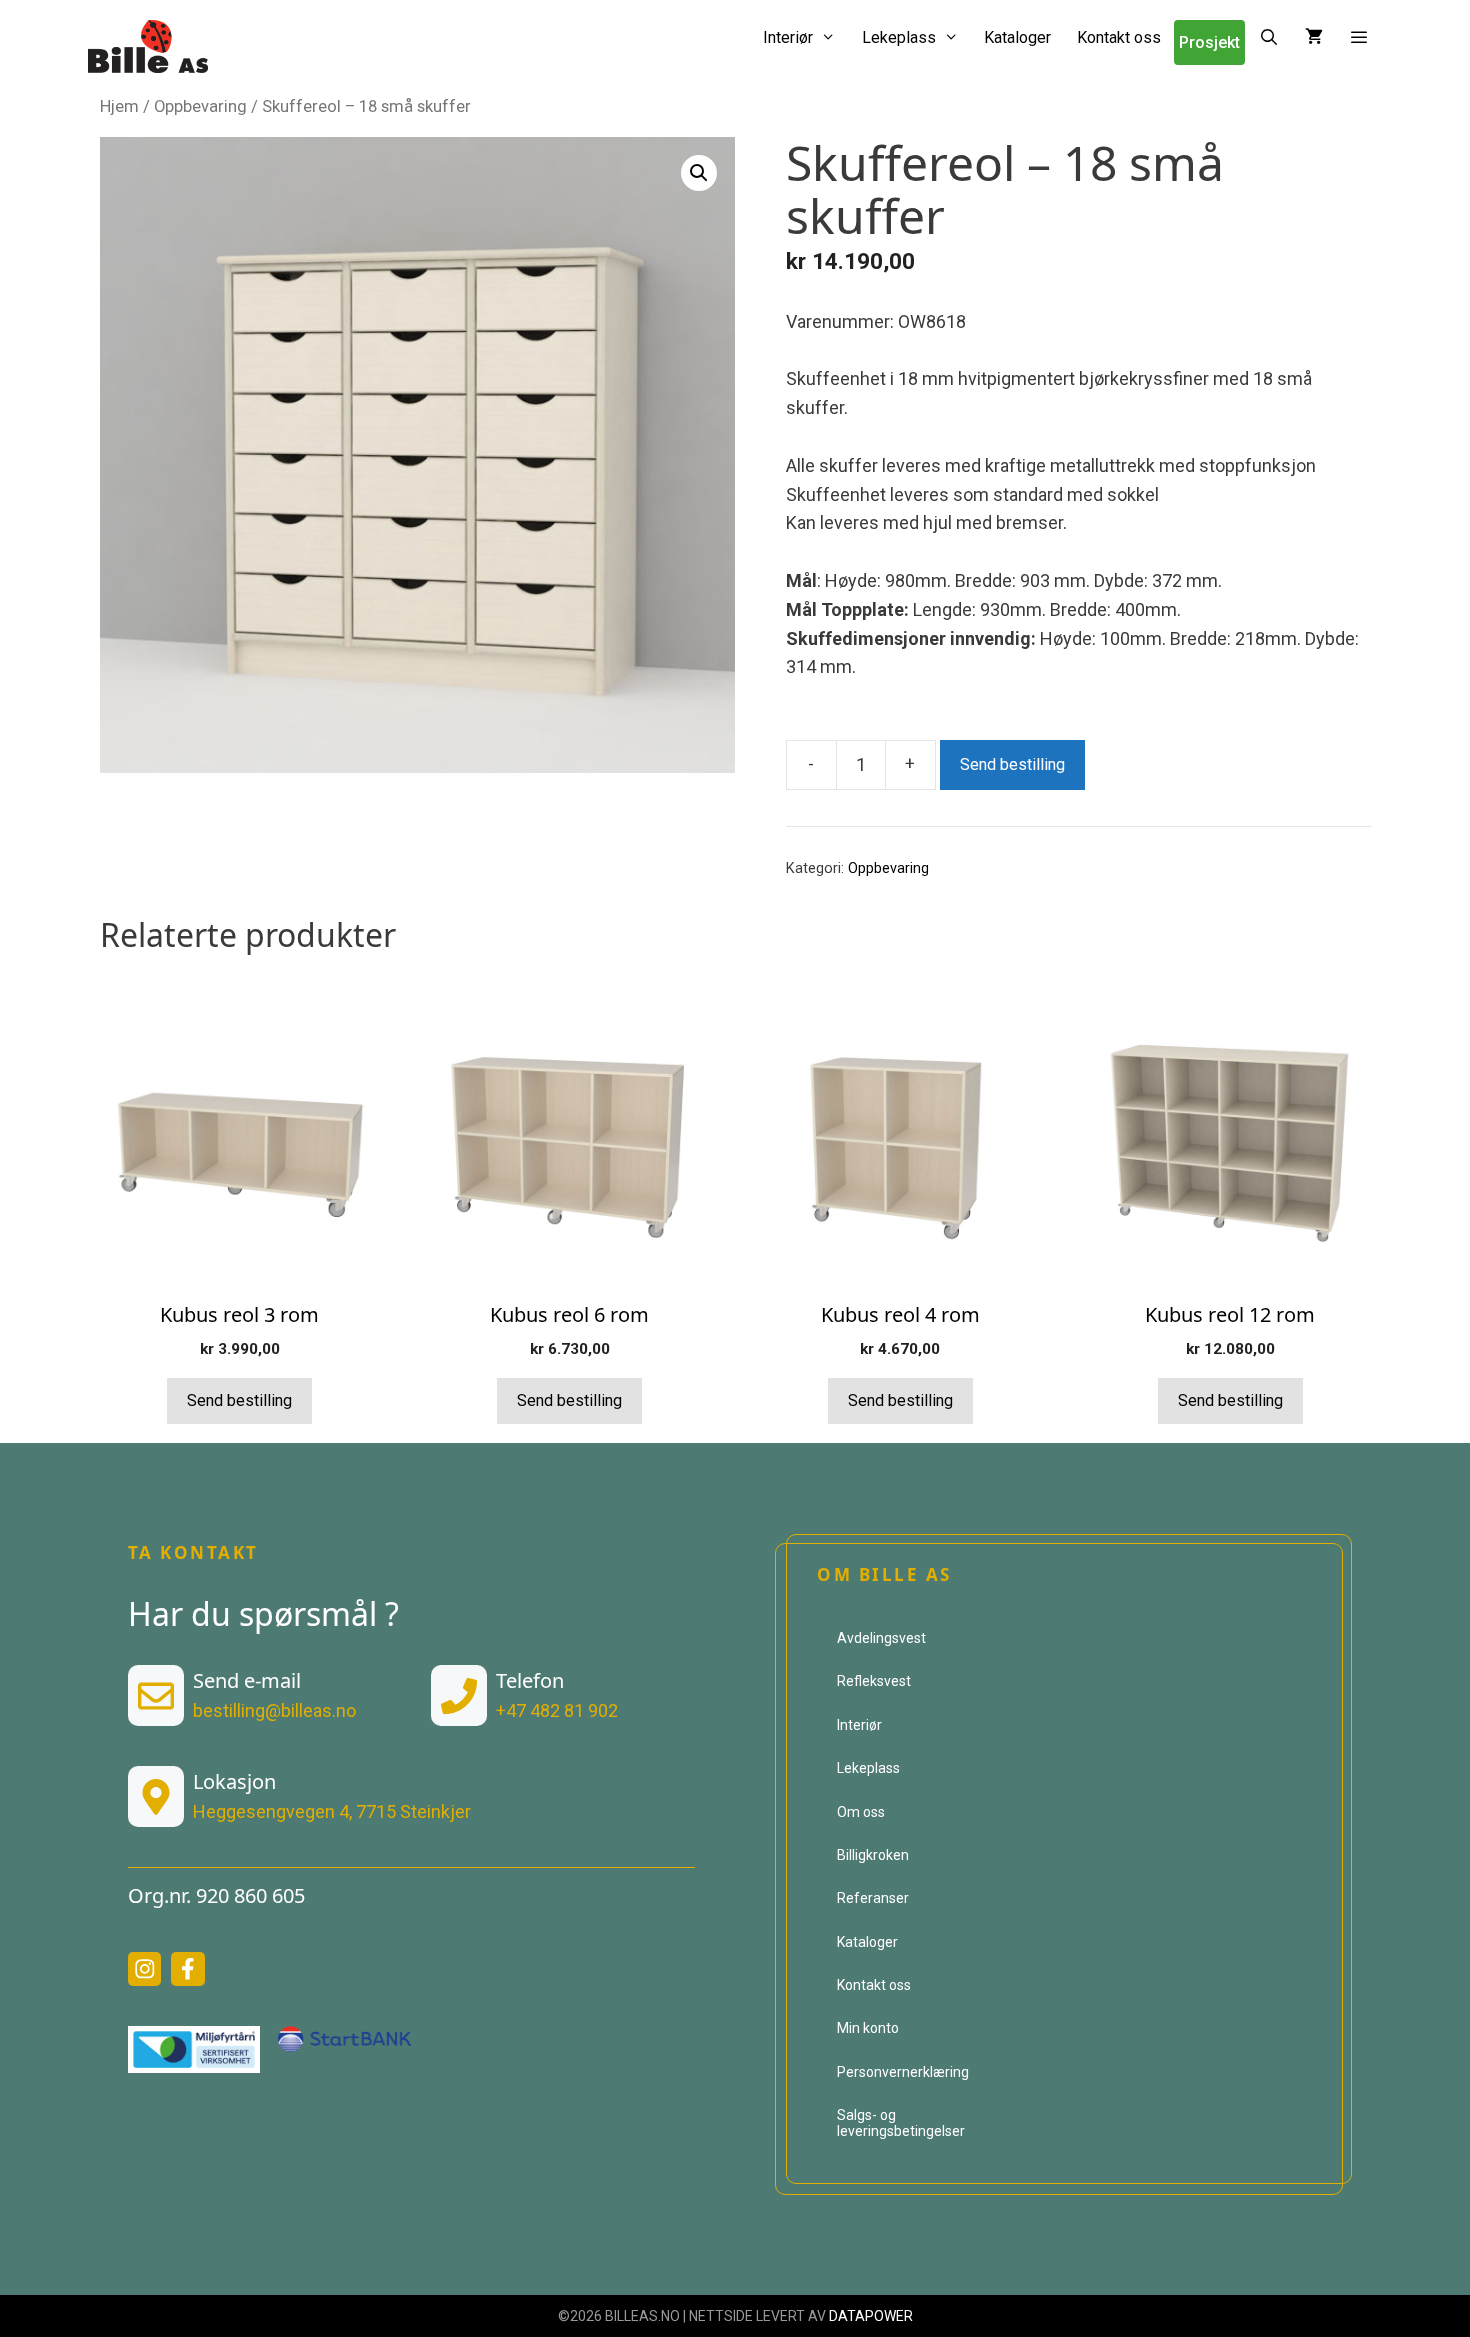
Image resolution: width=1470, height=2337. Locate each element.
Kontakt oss (1119, 37)
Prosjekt (1209, 42)
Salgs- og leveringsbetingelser (901, 2122)
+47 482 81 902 (557, 1710)
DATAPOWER (871, 2316)
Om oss (861, 1812)
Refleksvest (874, 1681)
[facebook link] (188, 1969)
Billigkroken (873, 1855)
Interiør (788, 37)
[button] (1359, 37)
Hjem (119, 106)
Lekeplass (899, 37)
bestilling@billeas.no (274, 1710)
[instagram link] (145, 1969)
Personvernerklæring (903, 2072)
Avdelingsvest (881, 1638)
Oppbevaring (200, 106)
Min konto (868, 2028)
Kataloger (1017, 37)
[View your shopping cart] (1314, 37)
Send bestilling (1012, 764)
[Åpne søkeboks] (1268, 37)
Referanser (873, 1898)
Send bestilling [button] (239, 1400)
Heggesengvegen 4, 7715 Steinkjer (332, 1811)
